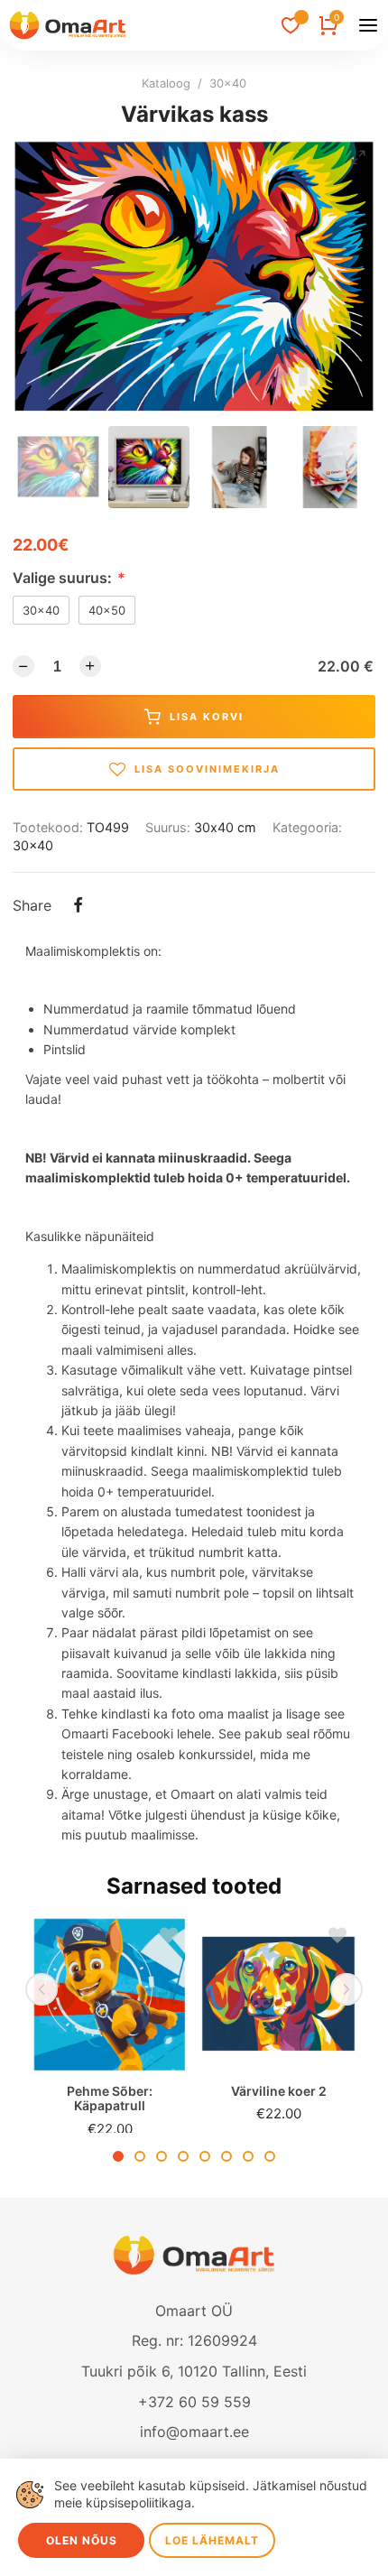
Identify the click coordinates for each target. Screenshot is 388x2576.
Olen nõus (82, 2540)
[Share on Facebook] (78, 907)
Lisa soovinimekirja (207, 769)
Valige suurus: (69, 578)
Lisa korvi (207, 717)
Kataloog (166, 83)
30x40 (228, 83)
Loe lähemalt (212, 2540)
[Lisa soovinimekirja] (164, 1940)
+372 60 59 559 (194, 2402)
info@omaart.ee (194, 2432)
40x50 (107, 610)
